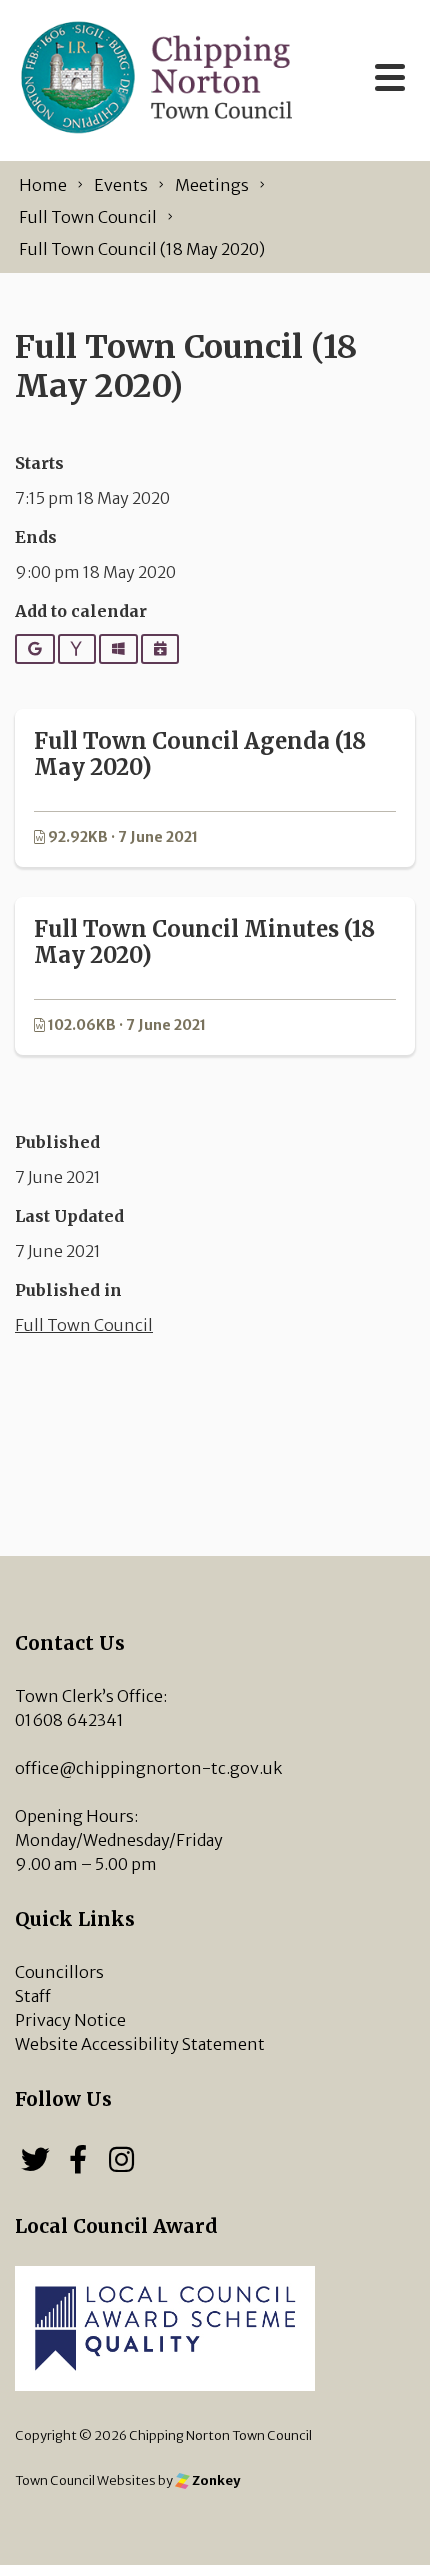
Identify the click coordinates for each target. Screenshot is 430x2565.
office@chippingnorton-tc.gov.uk (148, 1768)
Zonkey (215, 2480)
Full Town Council (84, 1325)
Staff (33, 1996)
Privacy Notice (70, 2020)
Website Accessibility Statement (140, 2044)
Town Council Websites (85, 2480)
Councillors (59, 1972)
